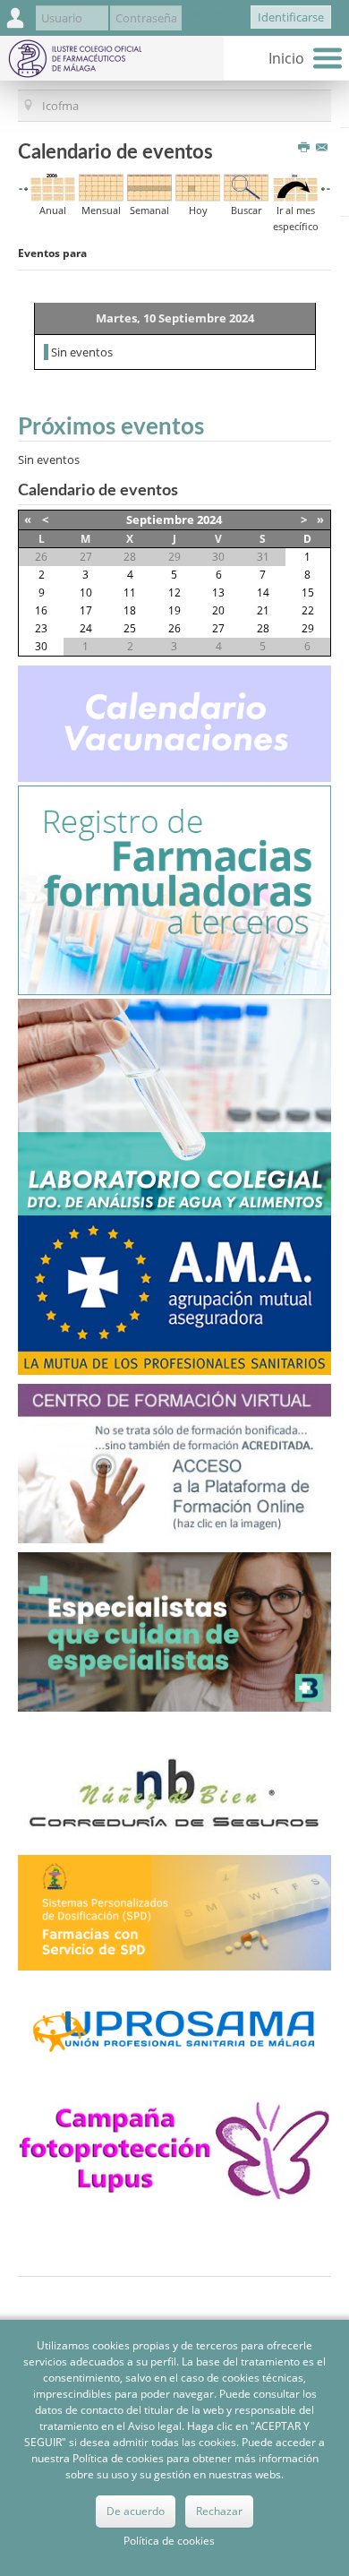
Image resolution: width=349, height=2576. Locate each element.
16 (41, 610)
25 (130, 628)
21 (263, 610)
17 (86, 610)
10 (86, 592)
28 (263, 628)
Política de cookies (169, 2541)
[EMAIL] (323, 148)
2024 (209, 519)
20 (218, 610)
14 (263, 592)
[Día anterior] (26, 188)
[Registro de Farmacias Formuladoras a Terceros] (174, 889)
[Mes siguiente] (328, 188)
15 (308, 592)
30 (41, 646)
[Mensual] (101, 186)
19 (174, 610)
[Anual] (53, 186)
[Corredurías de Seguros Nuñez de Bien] (174, 1795)
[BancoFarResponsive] (174, 1630)
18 (130, 610)
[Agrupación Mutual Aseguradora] (174, 1294)
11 (130, 592)
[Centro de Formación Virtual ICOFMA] (174, 1462)
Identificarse (291, 17)
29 (308, 628)
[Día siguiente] (323, 188)
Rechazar (219, 2511)
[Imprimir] (306, 148)
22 (308, 610)
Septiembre (160, 519)
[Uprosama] (174, 2028)
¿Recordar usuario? (210, 21)
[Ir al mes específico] (295, 186)
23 (41, 628)
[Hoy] (198, 186)
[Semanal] (149, 186)
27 (218, 628)
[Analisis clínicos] (174, 1106)
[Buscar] (246, 186)
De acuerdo (136, 2511)
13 (218, 592)
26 (174, 628)
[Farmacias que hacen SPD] (174, 1911)
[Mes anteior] (21, 188)
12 (174, 592)
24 (86, 628)
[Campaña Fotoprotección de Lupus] (174, 2145)
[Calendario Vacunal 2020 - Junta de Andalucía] (174, 722)
